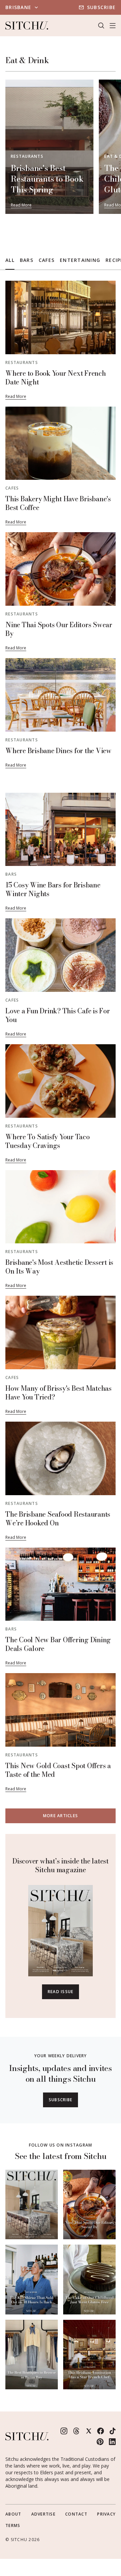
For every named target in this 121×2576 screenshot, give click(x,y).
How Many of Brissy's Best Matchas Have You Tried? (58, 1393)
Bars (27, 260)
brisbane (18, 7)
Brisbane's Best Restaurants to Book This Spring (47, 179)
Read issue (61, 1992)
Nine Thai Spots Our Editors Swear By (59, 629)
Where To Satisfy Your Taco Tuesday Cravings (48, 1141)
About (13, 2514)
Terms (13, 2525)
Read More (21, 205)
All (10, 260)
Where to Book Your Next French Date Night (56, 378)
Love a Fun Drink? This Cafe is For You (58, 1015)
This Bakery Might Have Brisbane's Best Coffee (58, 503)
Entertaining (80, 260)
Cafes (47, 260)
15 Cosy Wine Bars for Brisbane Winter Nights (53, 889)
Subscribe (101, 7)
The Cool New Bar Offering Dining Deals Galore (58, 1644)
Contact (76, 2514)
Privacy (106, 2514)
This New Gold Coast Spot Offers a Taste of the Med (58, 1770)
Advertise (43, 2514)
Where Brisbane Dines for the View (58, 751)
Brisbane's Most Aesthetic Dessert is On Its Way (59, 1267)
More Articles (61, 1816)
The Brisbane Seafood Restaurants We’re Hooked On (58, 1519)
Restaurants (27, 156)
